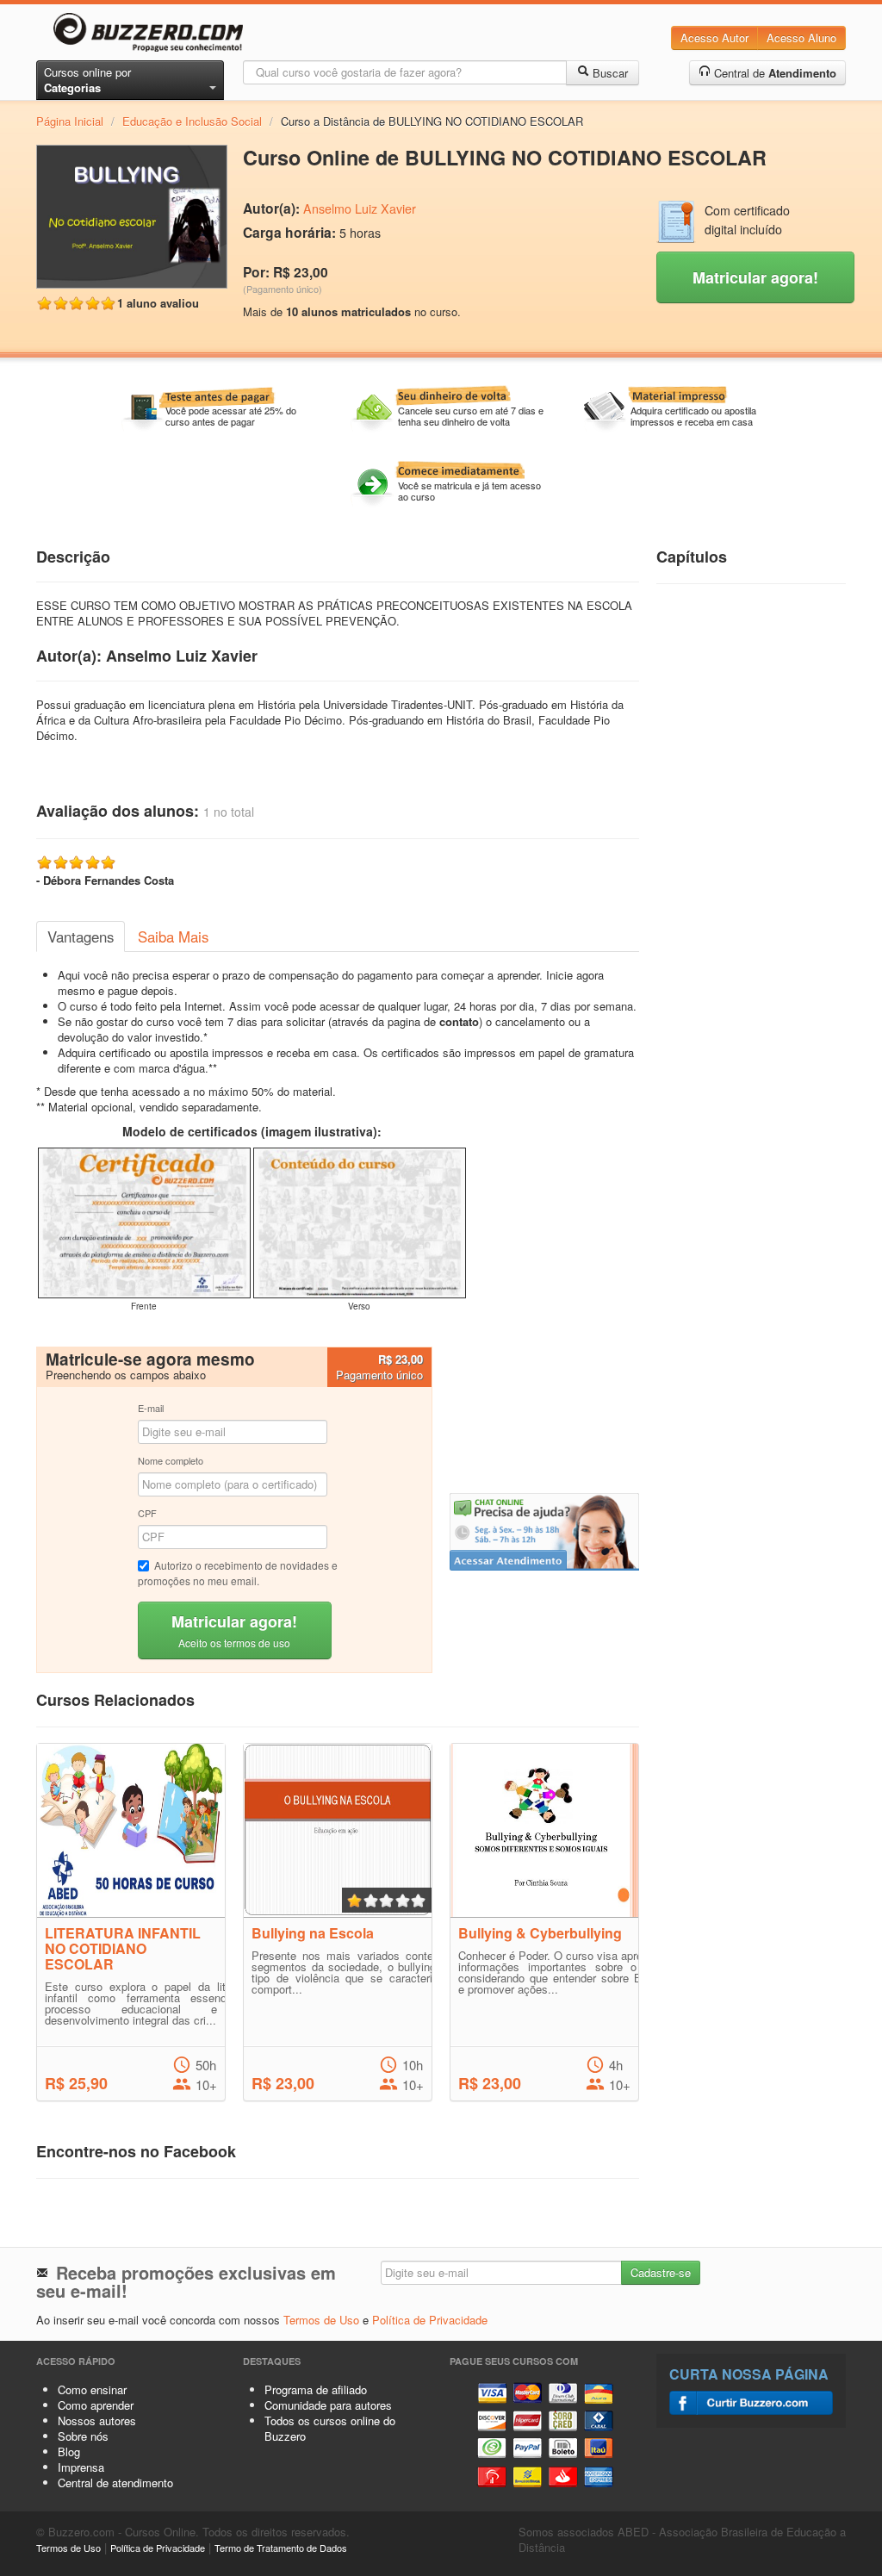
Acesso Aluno (801, 37)
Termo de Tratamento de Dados (281, 2548)
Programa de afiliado (316, 2389)
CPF (147, 1513)
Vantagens (81, 936)
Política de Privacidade (430, 2320)
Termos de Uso (321, 2320)
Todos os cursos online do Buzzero (330, 2428)
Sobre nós (83, 2436)
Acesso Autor (714, 37)
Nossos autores (97, 2420)
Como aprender (96, 2405)
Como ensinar (92, 2389)
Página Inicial (70, 121)
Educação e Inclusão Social (192, 121)
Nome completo (171, 1460)
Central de (773, 73)
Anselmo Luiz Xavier (360, 208)
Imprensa (81, 2467)
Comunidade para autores (328, 2405)
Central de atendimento (115, 2483)
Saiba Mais (173, 936)
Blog (69, 2452)
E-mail (151, 1408)
